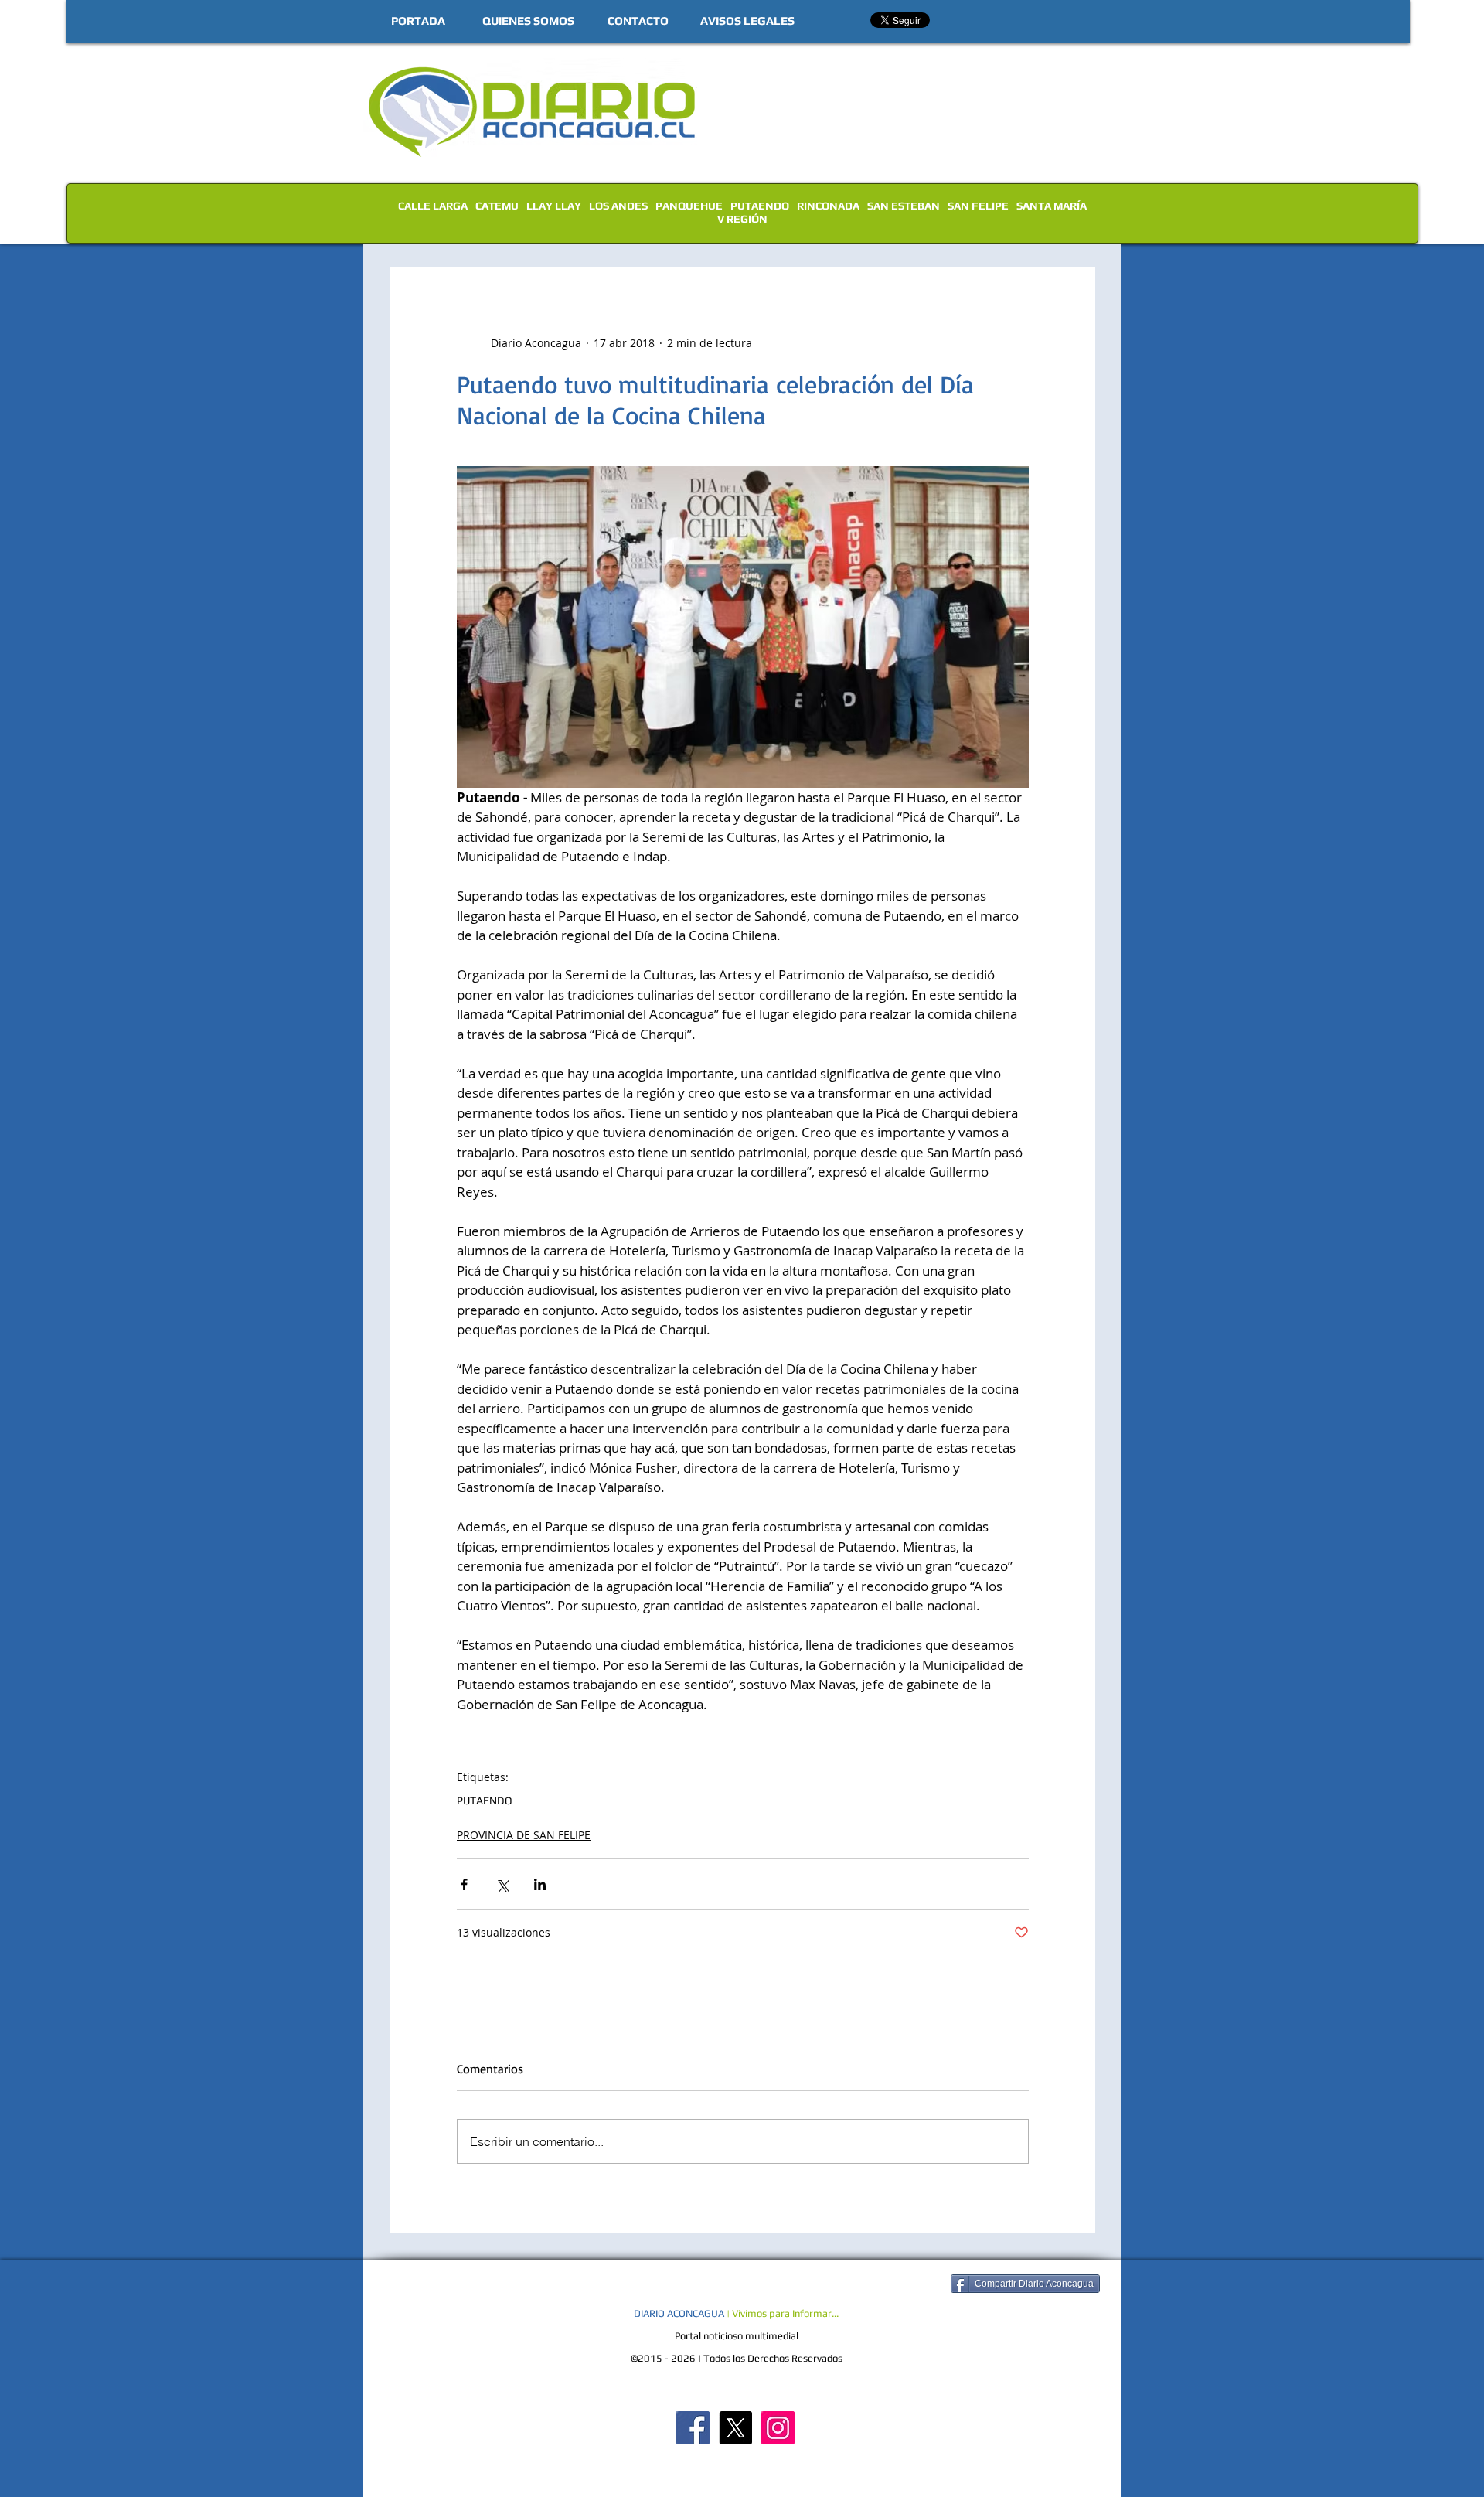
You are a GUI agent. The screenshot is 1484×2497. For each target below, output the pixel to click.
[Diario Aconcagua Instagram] (778, 2428)
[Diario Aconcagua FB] (693, 2428)
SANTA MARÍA (1052, 206)
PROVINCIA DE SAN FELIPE (524, 1835)
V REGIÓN (742, 219)
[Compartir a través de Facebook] (464, 1884)
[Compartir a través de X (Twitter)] (502, 1884)
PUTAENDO (760, 206)
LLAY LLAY (554, 206)
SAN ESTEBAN (904, 206)
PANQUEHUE (689, 206)
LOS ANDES (618, 206)
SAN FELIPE (978, 206)
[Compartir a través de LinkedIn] (540, 1884)
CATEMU (497, 206)
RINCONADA (828, 206)
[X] (735, 2428)
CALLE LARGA (433, 206)
